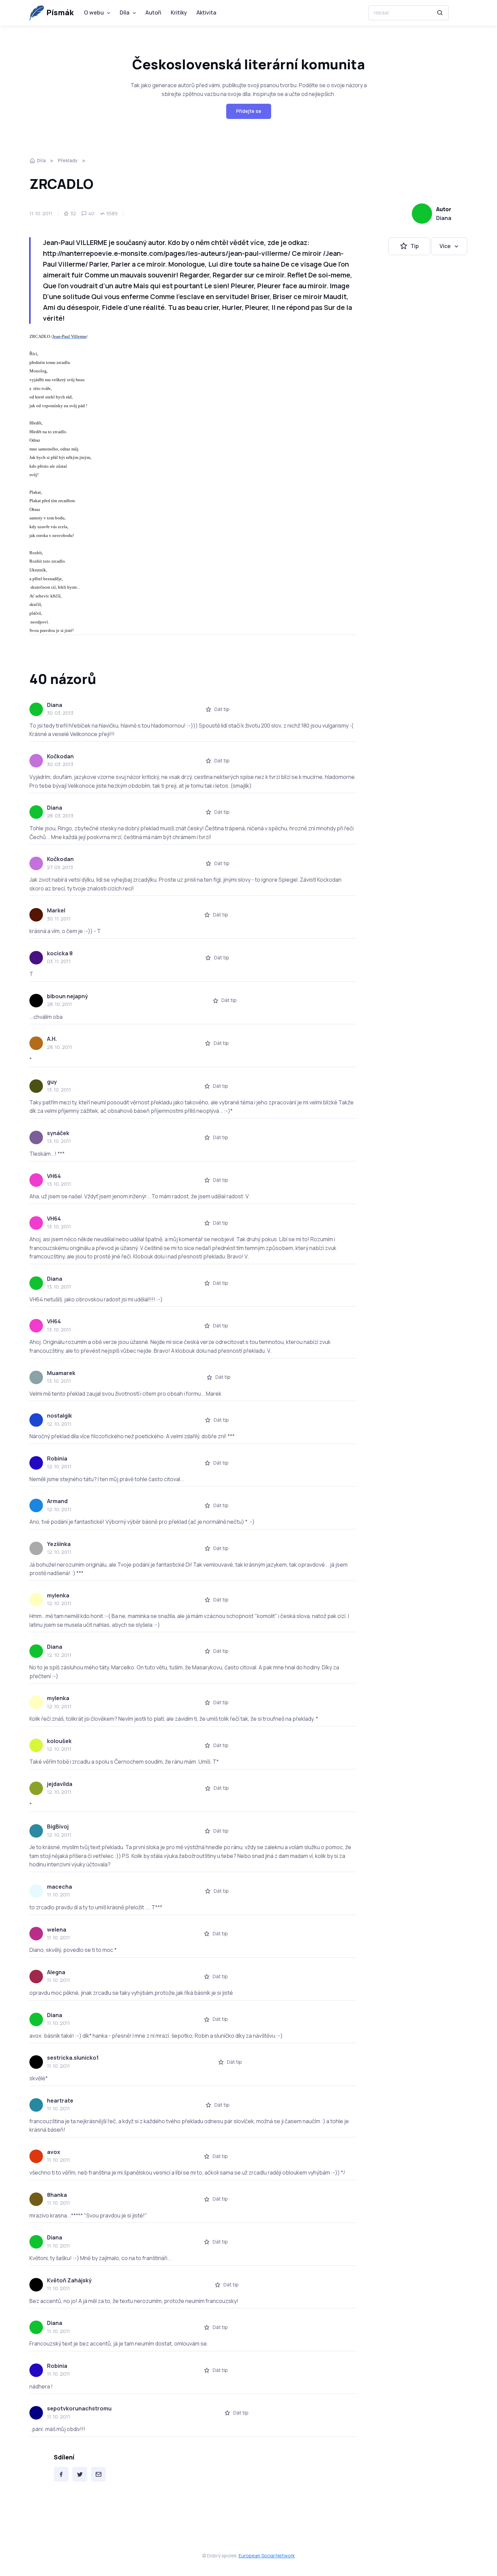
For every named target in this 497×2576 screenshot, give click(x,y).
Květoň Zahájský (69, 2280)
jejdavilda (60, 1784)
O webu (94, 13)
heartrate (60, 2101)
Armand (57, 1501)
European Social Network (267, 2556)
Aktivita (206, 13)
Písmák (60, 13)
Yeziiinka (59, 1544)
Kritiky (179, 13)
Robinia (57, 1458)
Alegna (56, 1972)
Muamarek (61, 1373)
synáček (58, 1133)
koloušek (59, 1741)
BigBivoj (58, 1826)
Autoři (153, 13)
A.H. (52, 1039)
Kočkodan (60, 756)
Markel (56, 910)
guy (52, 1082)
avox (54, 2152)
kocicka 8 (60, 953)
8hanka (57, 2195)
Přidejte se (249, 111)
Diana (444, 218)
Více (445, 246)
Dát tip (222, 709)
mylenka (58, 1595)
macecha (60, 1887)
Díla (125, 13)
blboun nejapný (67, 996)
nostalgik (60, 1416)
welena (57, 1930)
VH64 (54, 1176)
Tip (415, 246)
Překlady (68, 160)
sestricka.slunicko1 (73, 2058)
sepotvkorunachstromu (79, 2408)
